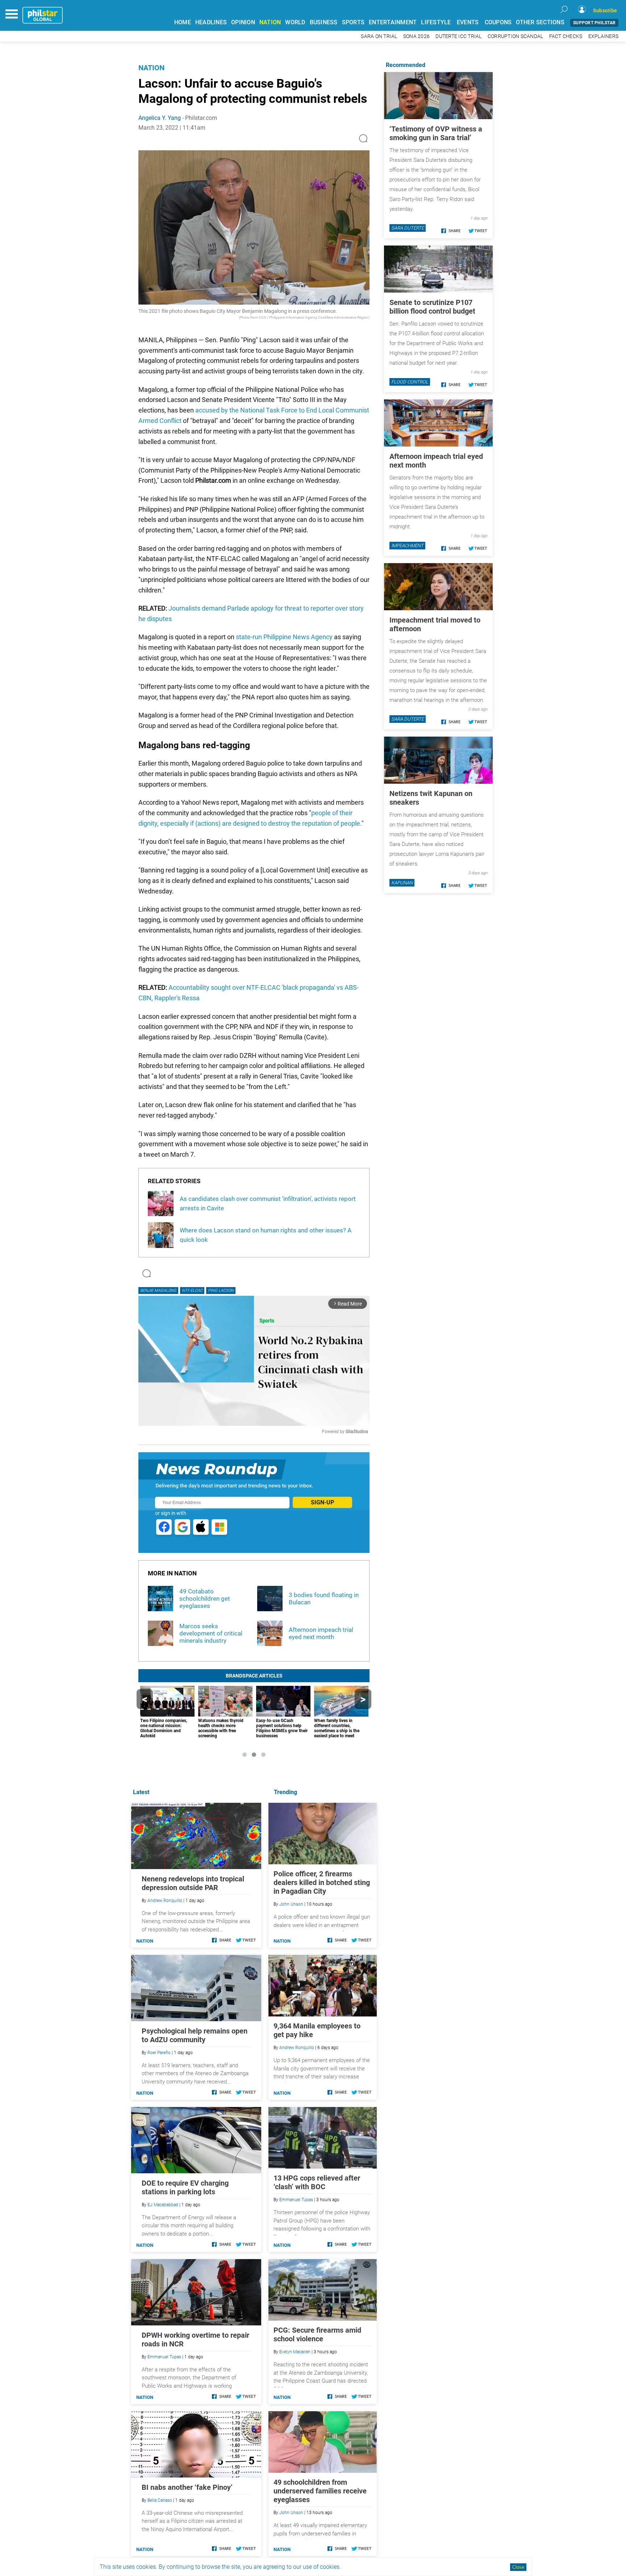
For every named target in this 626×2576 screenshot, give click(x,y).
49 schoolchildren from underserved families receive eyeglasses (320, 2491)
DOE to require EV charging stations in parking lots (185, 2187)
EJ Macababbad (163, 2205)
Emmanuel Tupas (296, 2200)
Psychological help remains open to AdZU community (195, 2035)
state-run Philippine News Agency (284, 637)
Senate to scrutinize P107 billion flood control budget (432, 307)
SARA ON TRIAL (379, 36)
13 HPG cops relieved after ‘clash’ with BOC (317, 2182)
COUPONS (498, 22)
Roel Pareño (159, 2053)
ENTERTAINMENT (393, 22)
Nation (151, 68)
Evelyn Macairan (295, 2352)
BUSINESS (324, 22)
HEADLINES (211, 22)
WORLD (295, 22)
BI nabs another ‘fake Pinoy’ (187, 2487)
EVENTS (468, 22)
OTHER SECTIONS (540, 22)
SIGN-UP (322, 1502)
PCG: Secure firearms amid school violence (317, 2334)
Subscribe (605, 11)
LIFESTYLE (436, 22)
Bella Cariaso (160, 2500)
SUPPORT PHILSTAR (594, 23)
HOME (183, 22)
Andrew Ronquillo (297, 2048)
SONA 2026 (416, 36)
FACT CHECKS (566, 36)
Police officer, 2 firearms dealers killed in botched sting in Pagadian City (322, 1882)
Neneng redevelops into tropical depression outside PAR (193, 1883)
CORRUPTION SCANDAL (516, 36)
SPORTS (353, 22)
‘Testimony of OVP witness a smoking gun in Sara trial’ (436, 133)
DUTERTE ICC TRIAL (458, 36)
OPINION (243, 22)
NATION (270, 22)
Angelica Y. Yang (160, 118)
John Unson (291, 1904)
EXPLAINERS (604, 36)
